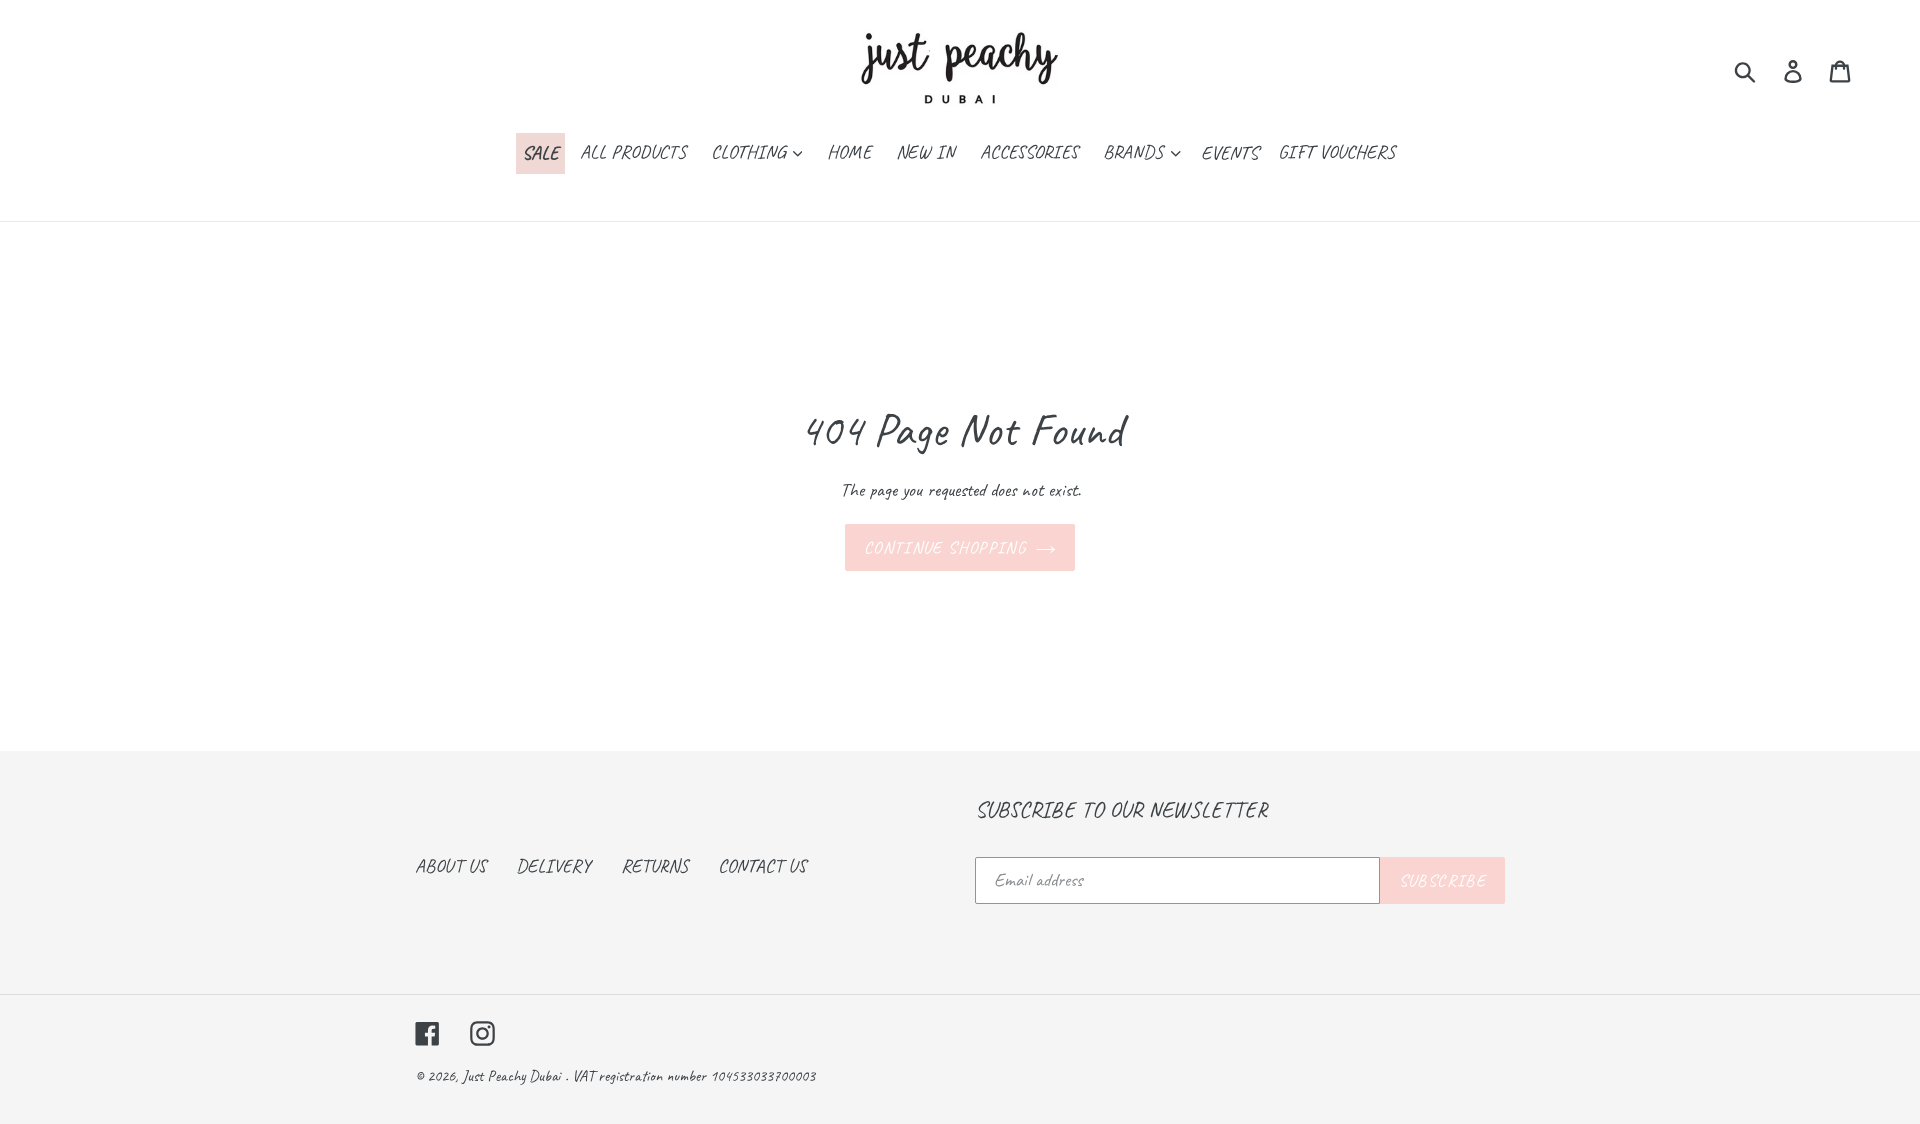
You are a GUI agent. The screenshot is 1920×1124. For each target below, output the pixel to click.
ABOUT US (450, 866)
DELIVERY (553, 866)
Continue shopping (945, 547)
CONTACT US (762, 866)
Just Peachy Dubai (511, 1076)
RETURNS (654, 866)
